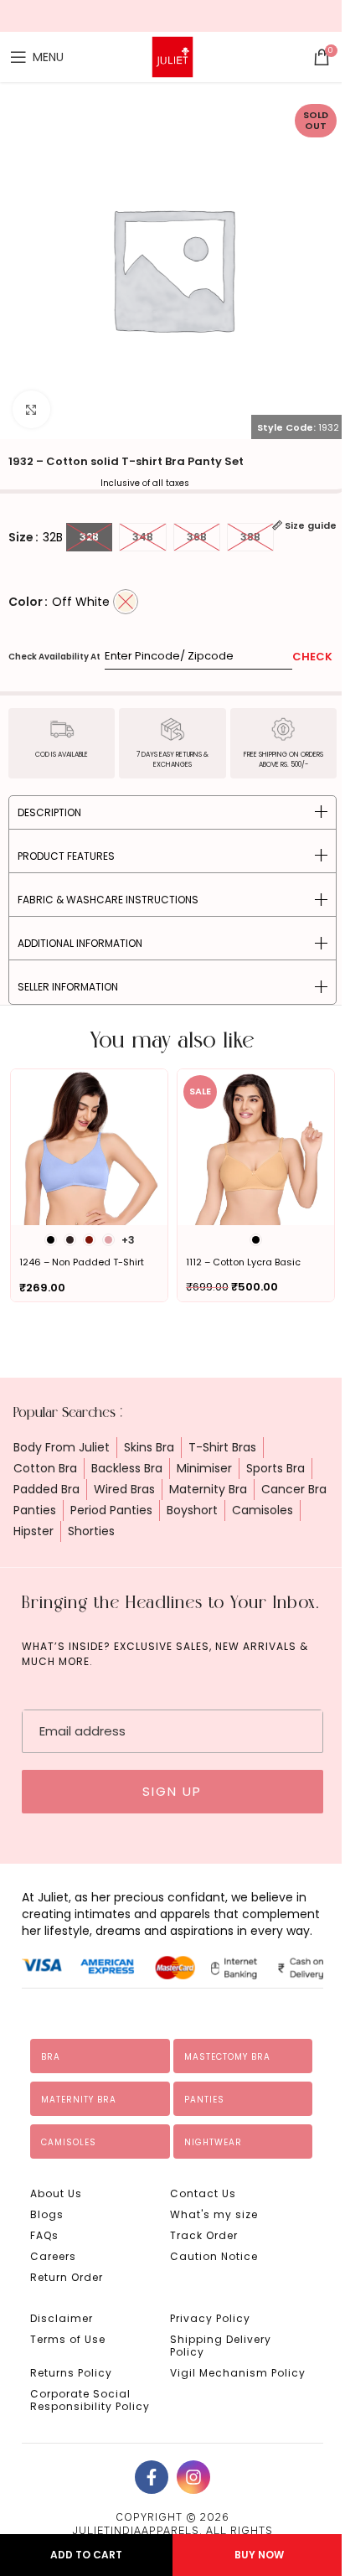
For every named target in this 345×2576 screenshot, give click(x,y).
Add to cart (86, 2555)
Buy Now (259, 2555)
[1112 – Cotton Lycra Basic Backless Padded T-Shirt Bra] (256, 1148)
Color (26, 602)
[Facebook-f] (152, 2477)
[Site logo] (172, 56)
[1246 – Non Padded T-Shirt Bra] (89, 1148)
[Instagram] (193, 2477)
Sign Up (172, 1791)
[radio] (89, 537)
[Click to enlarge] (31, 409)
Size (21, 537)
